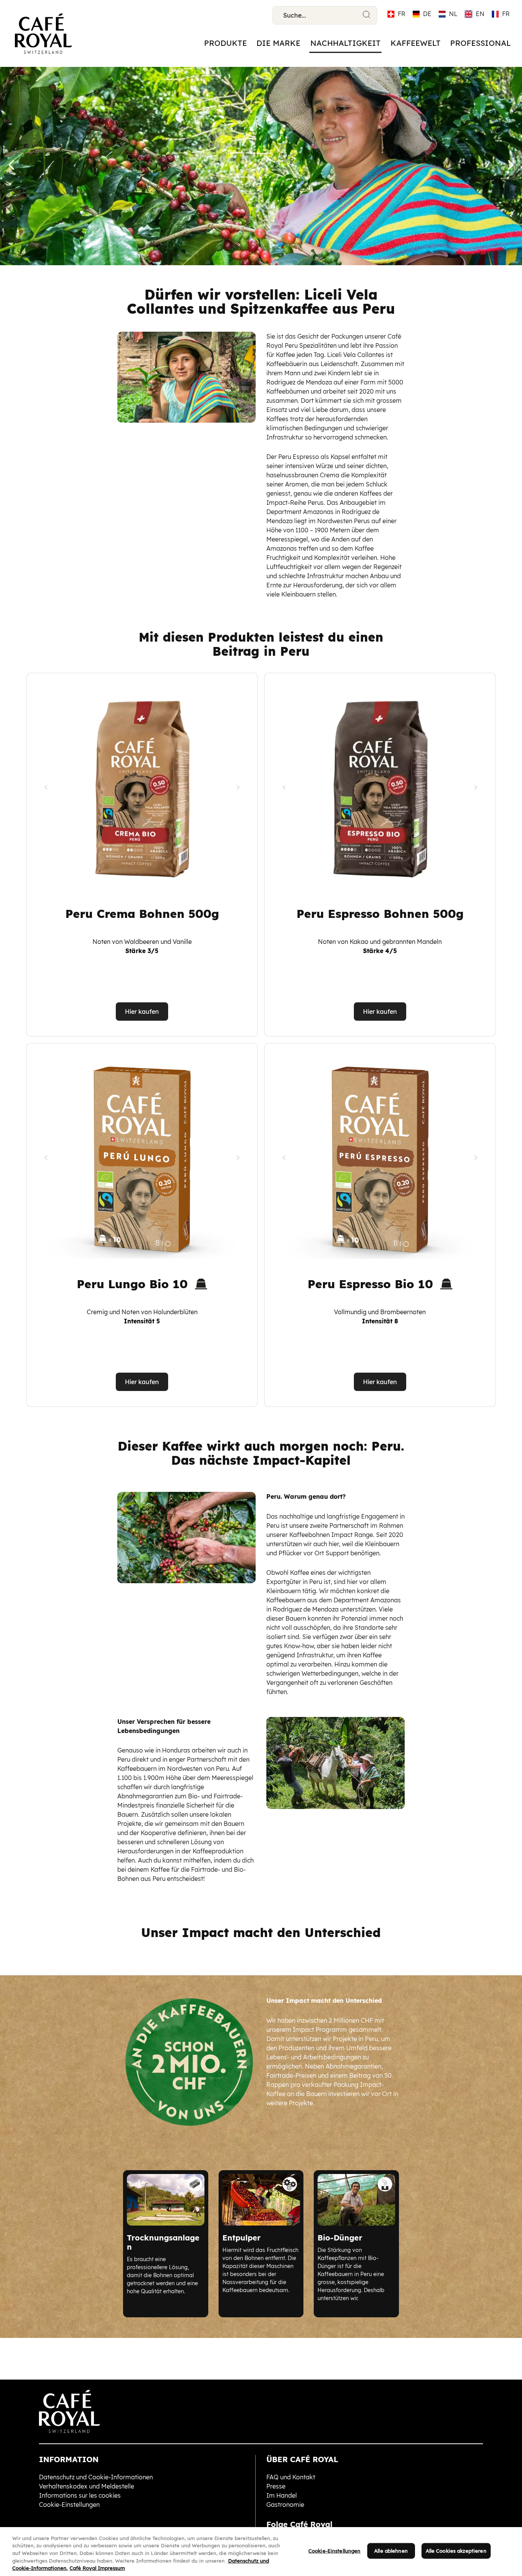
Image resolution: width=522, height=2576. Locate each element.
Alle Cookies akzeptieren (456, 2551)
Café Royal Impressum (97, 2568)
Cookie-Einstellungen (335, 2551)
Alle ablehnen (391, 2551)
